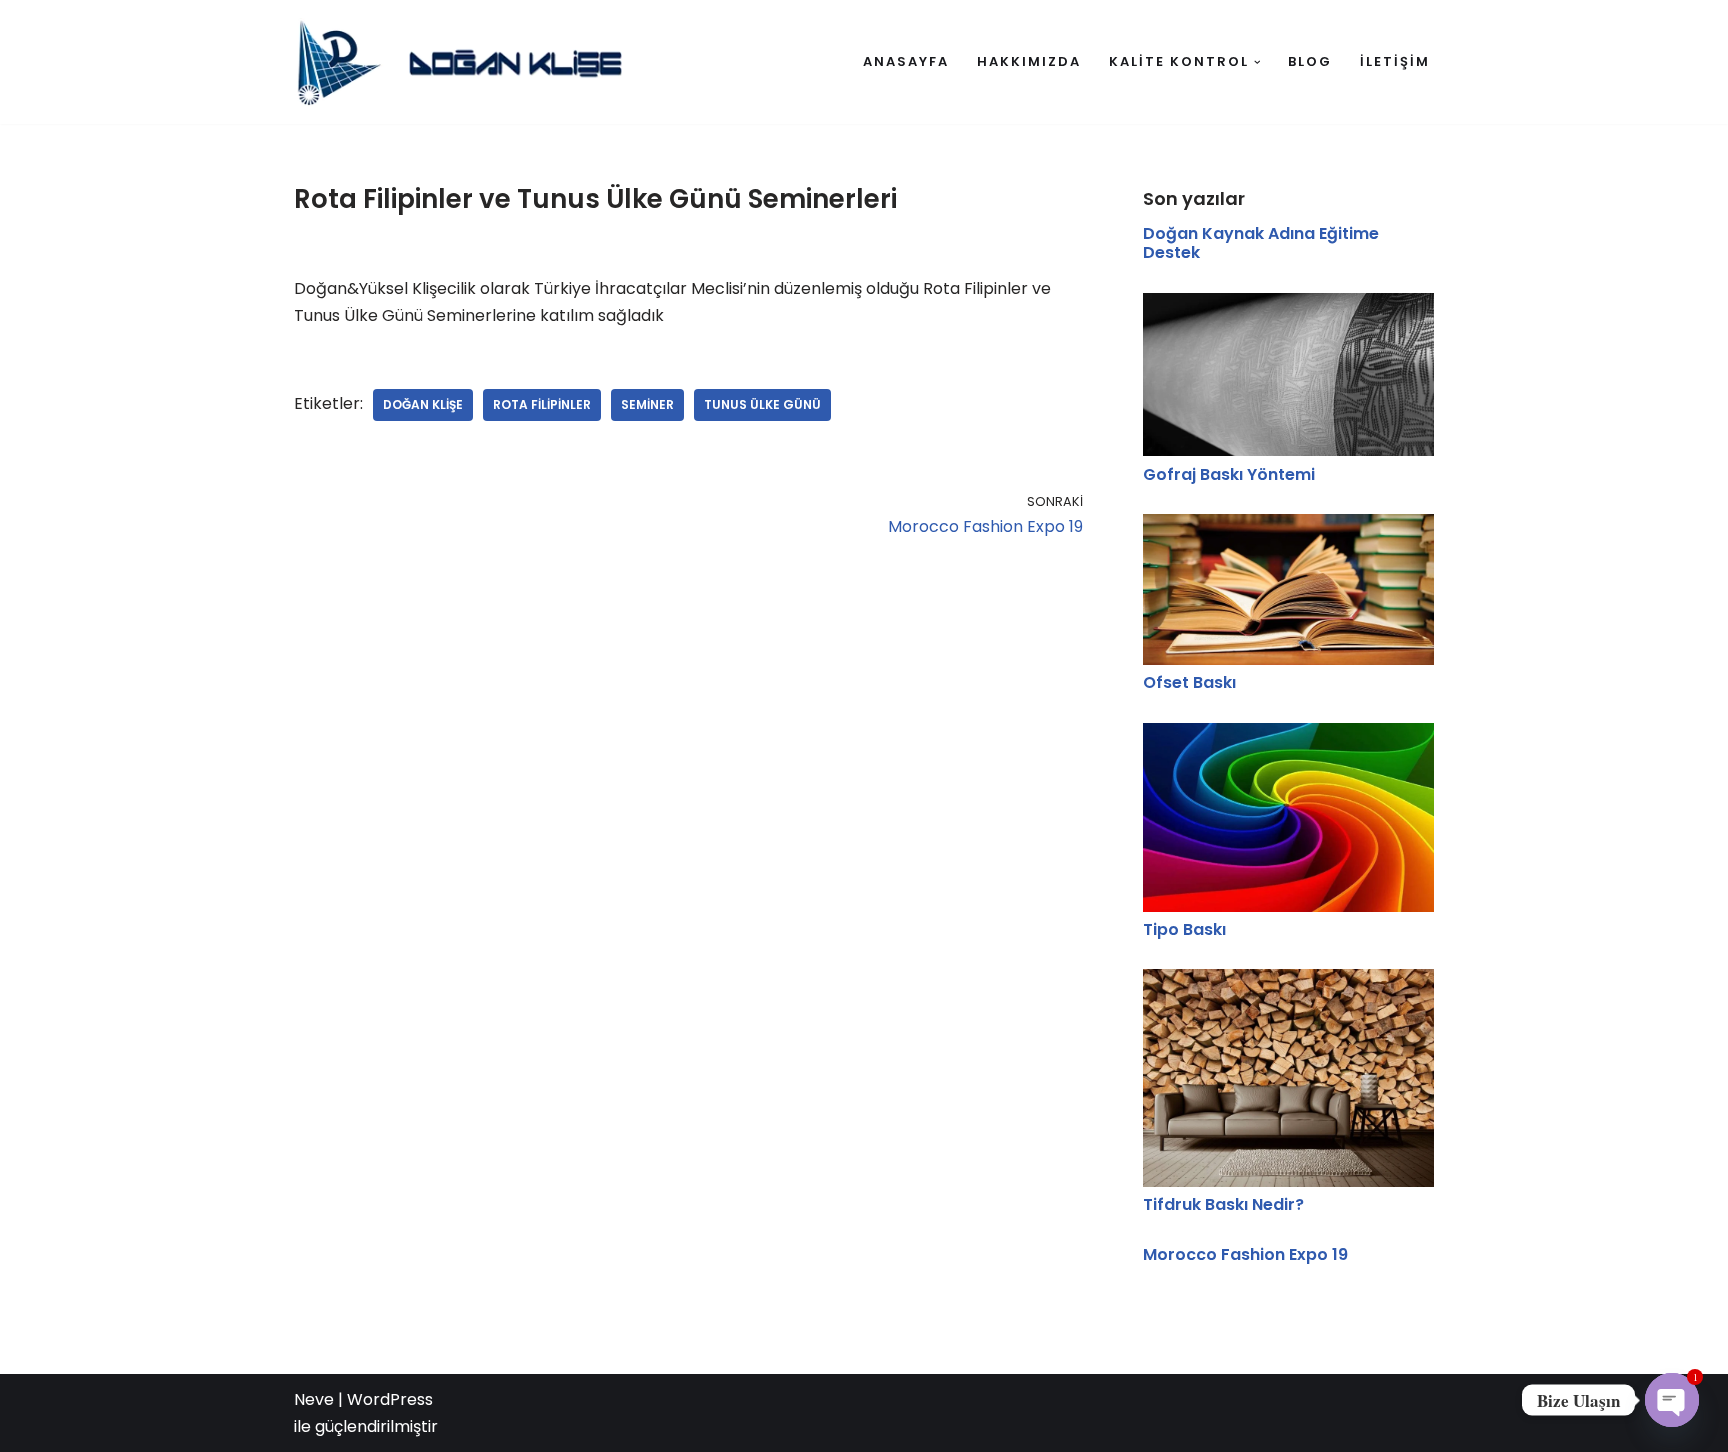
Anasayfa (906, 61)
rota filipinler (542, 404)
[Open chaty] (1672, 1400)
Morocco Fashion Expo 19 (1245, 1254)
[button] (1257, 62)
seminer (647, 404)
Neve (314, 1399)
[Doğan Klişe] (469, 62)
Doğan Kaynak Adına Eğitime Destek (1261, 243)
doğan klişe (423, 404)
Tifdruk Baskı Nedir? (1223, 1204)
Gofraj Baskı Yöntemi (1229, 474)
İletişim (1395, 61)
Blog (1310, 61)
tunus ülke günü (762, 404)
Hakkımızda (1029, 61)
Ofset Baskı (1189, 682)
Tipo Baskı (1184, 929)
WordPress (390, 1399)
